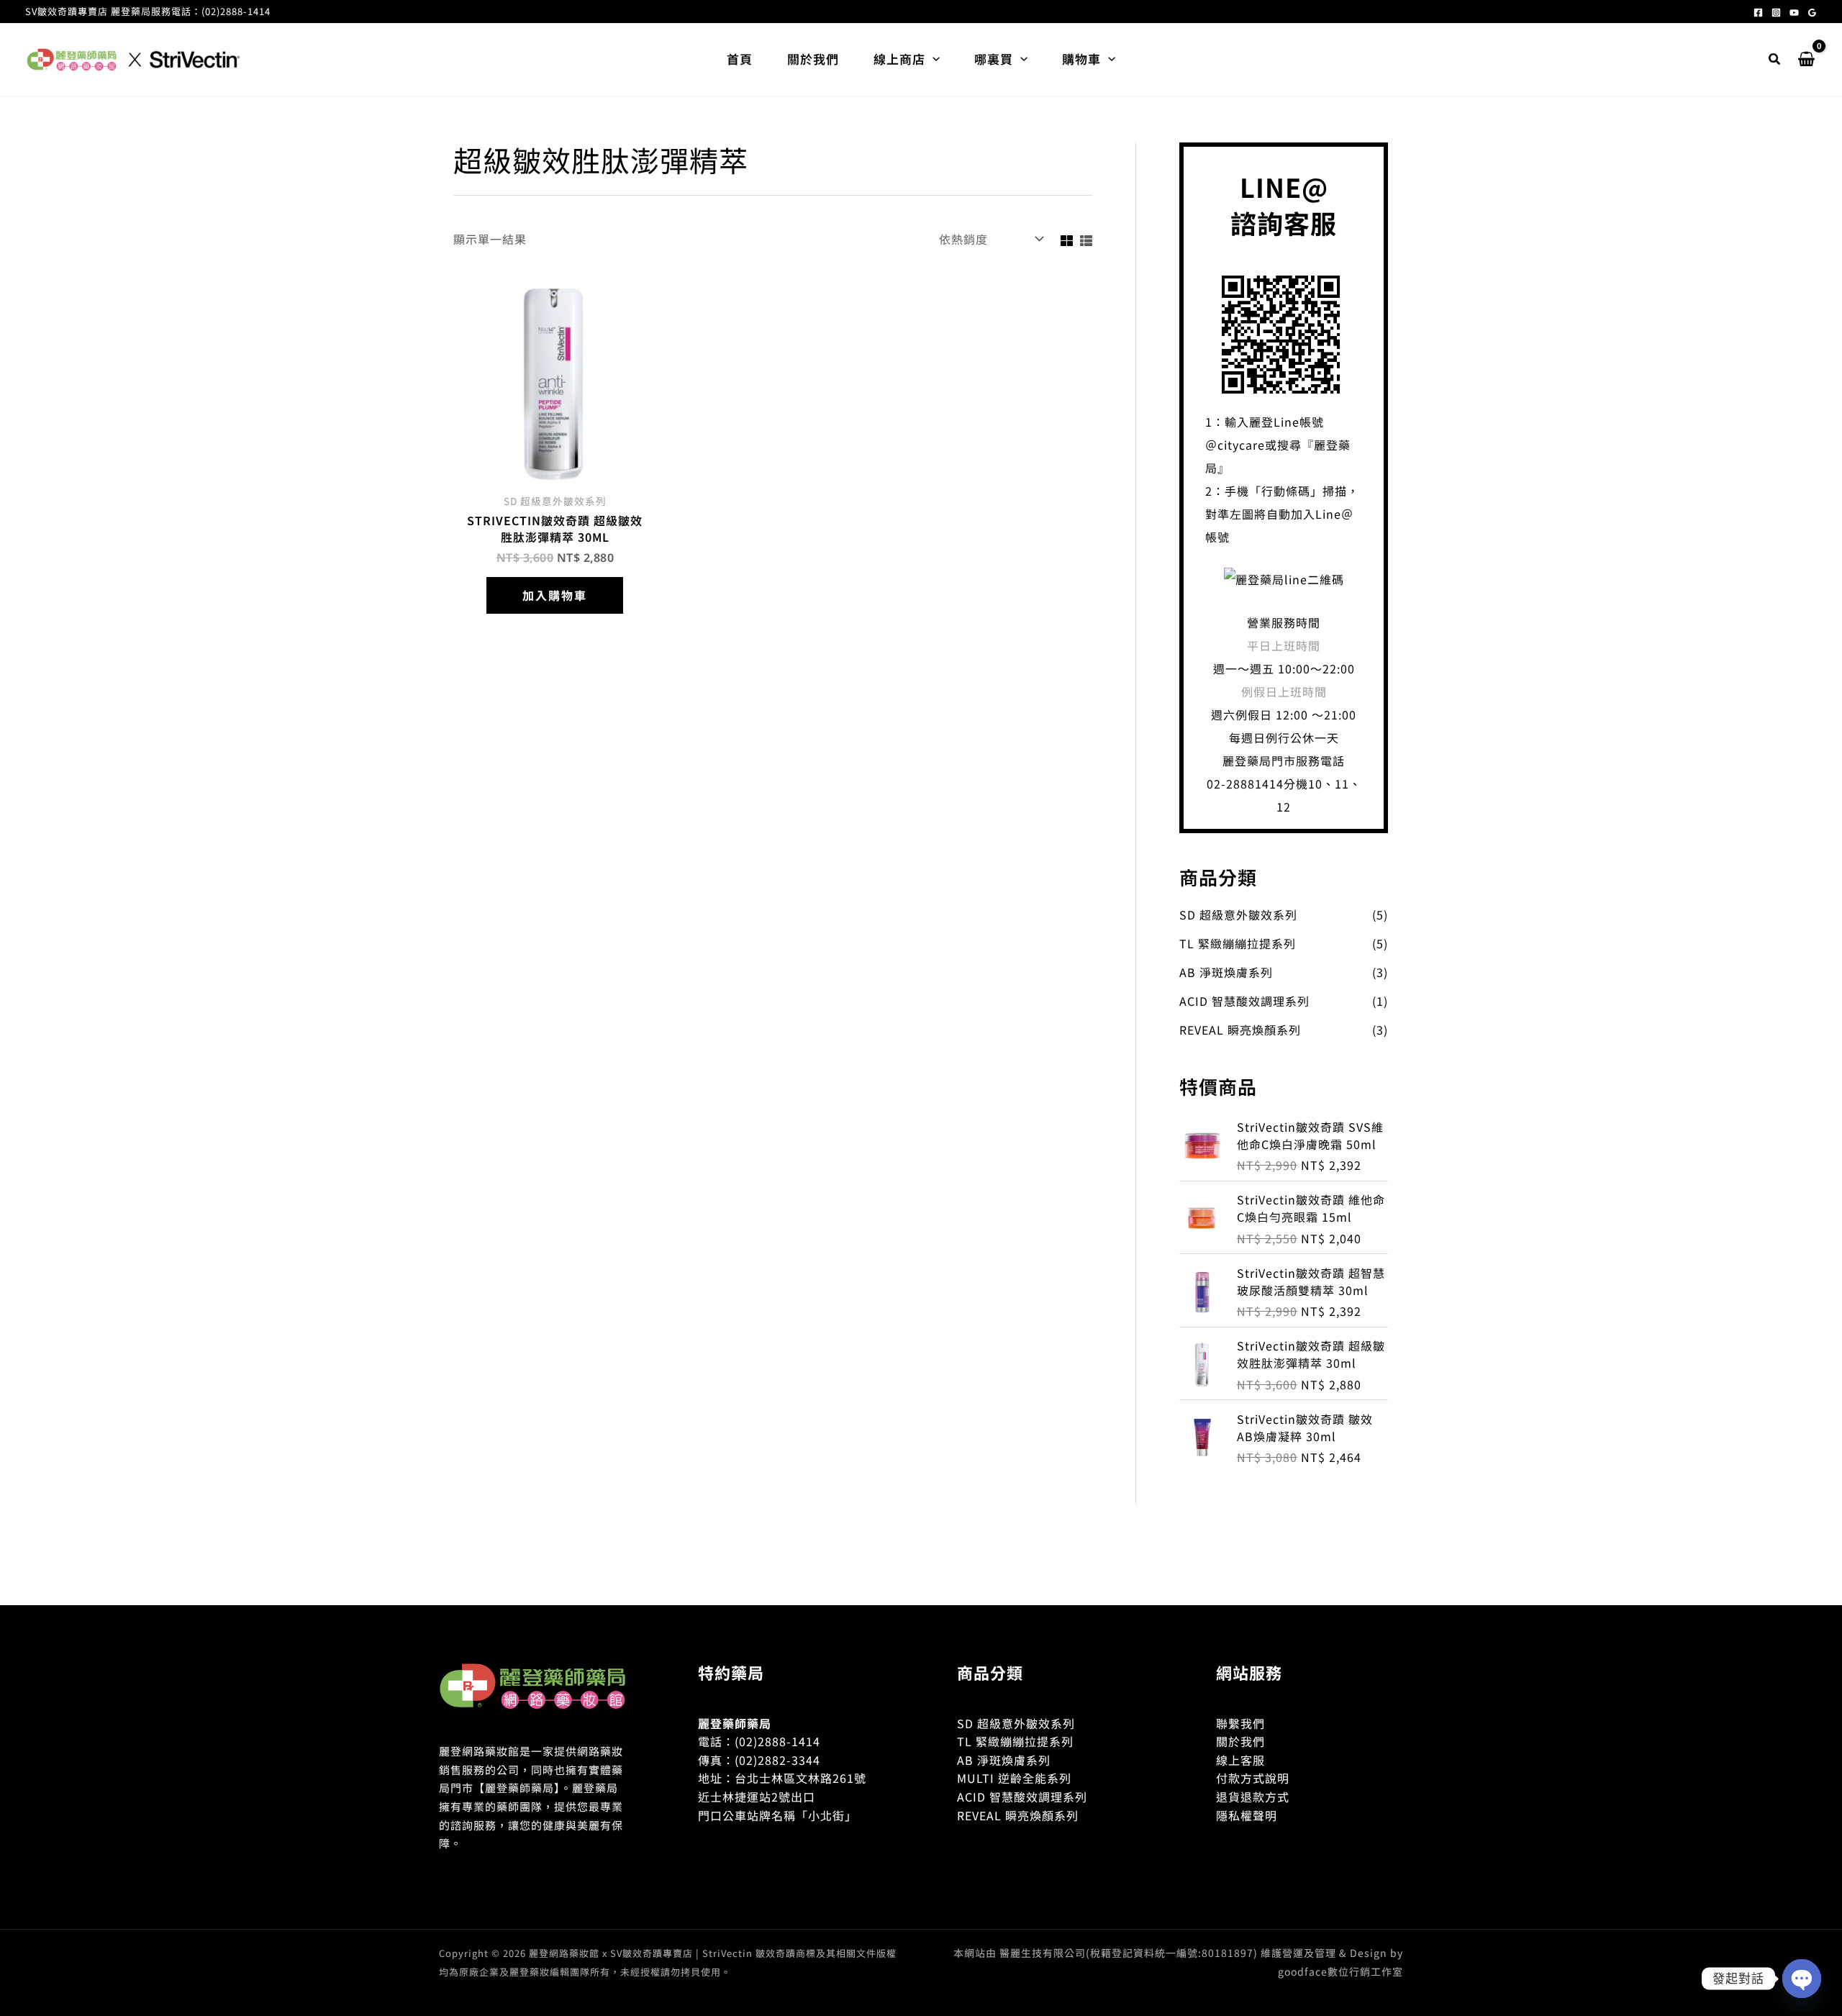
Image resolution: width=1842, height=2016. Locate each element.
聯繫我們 (1240, 1723)
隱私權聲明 (1247, 1815)
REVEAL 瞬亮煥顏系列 (1240, 1030)
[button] (933, 59)
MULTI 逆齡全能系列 (1014, 1778)
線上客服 (1240, 1760)
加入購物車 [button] (555, 595)
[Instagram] (1776, 13)
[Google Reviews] (1812, 13)
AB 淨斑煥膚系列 (1226, 972)
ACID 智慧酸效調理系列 (1244, 1001)
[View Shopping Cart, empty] (1806, 60)
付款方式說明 (1253, 1778)
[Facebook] (1758, 13)
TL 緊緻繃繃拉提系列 (1238, 943)
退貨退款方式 (1253, 1797)
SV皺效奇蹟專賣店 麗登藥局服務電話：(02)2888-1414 (148, 11)
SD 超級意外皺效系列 (1238, 914)
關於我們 (1240, 1741)
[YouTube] (1794, 13)
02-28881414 (1245, 784)
